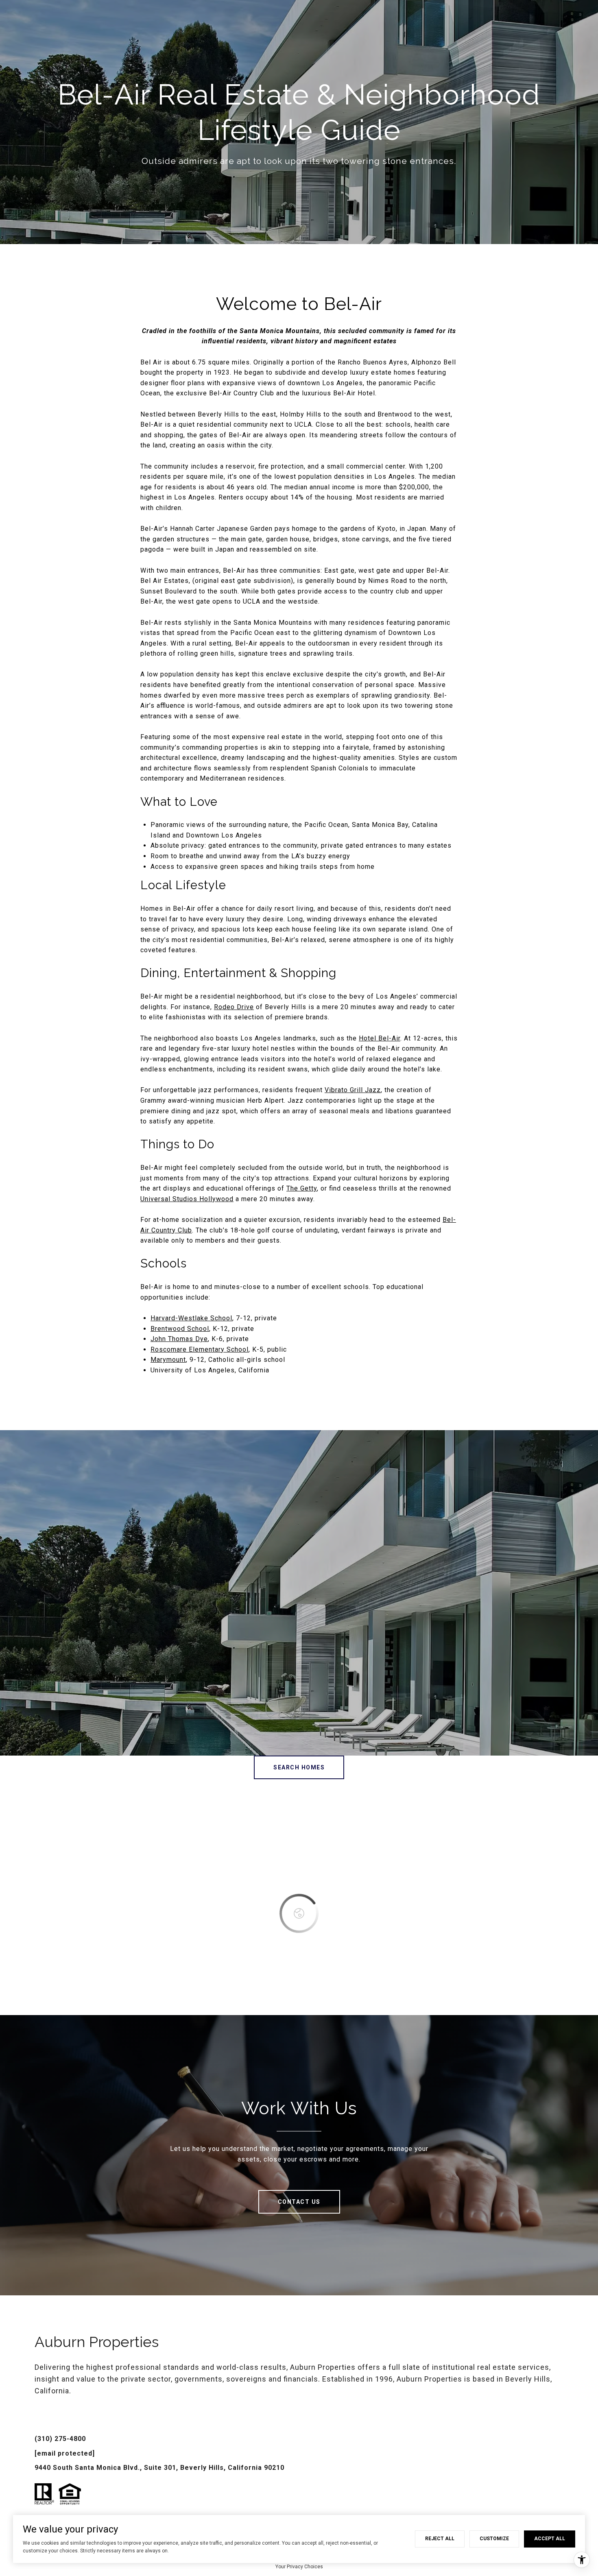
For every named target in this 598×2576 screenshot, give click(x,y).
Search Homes (299, 1767)
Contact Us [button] (299, 2202)
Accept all (550, 2539)
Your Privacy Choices (299, 2567)
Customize (494, 2539)
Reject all (440, 2539)
